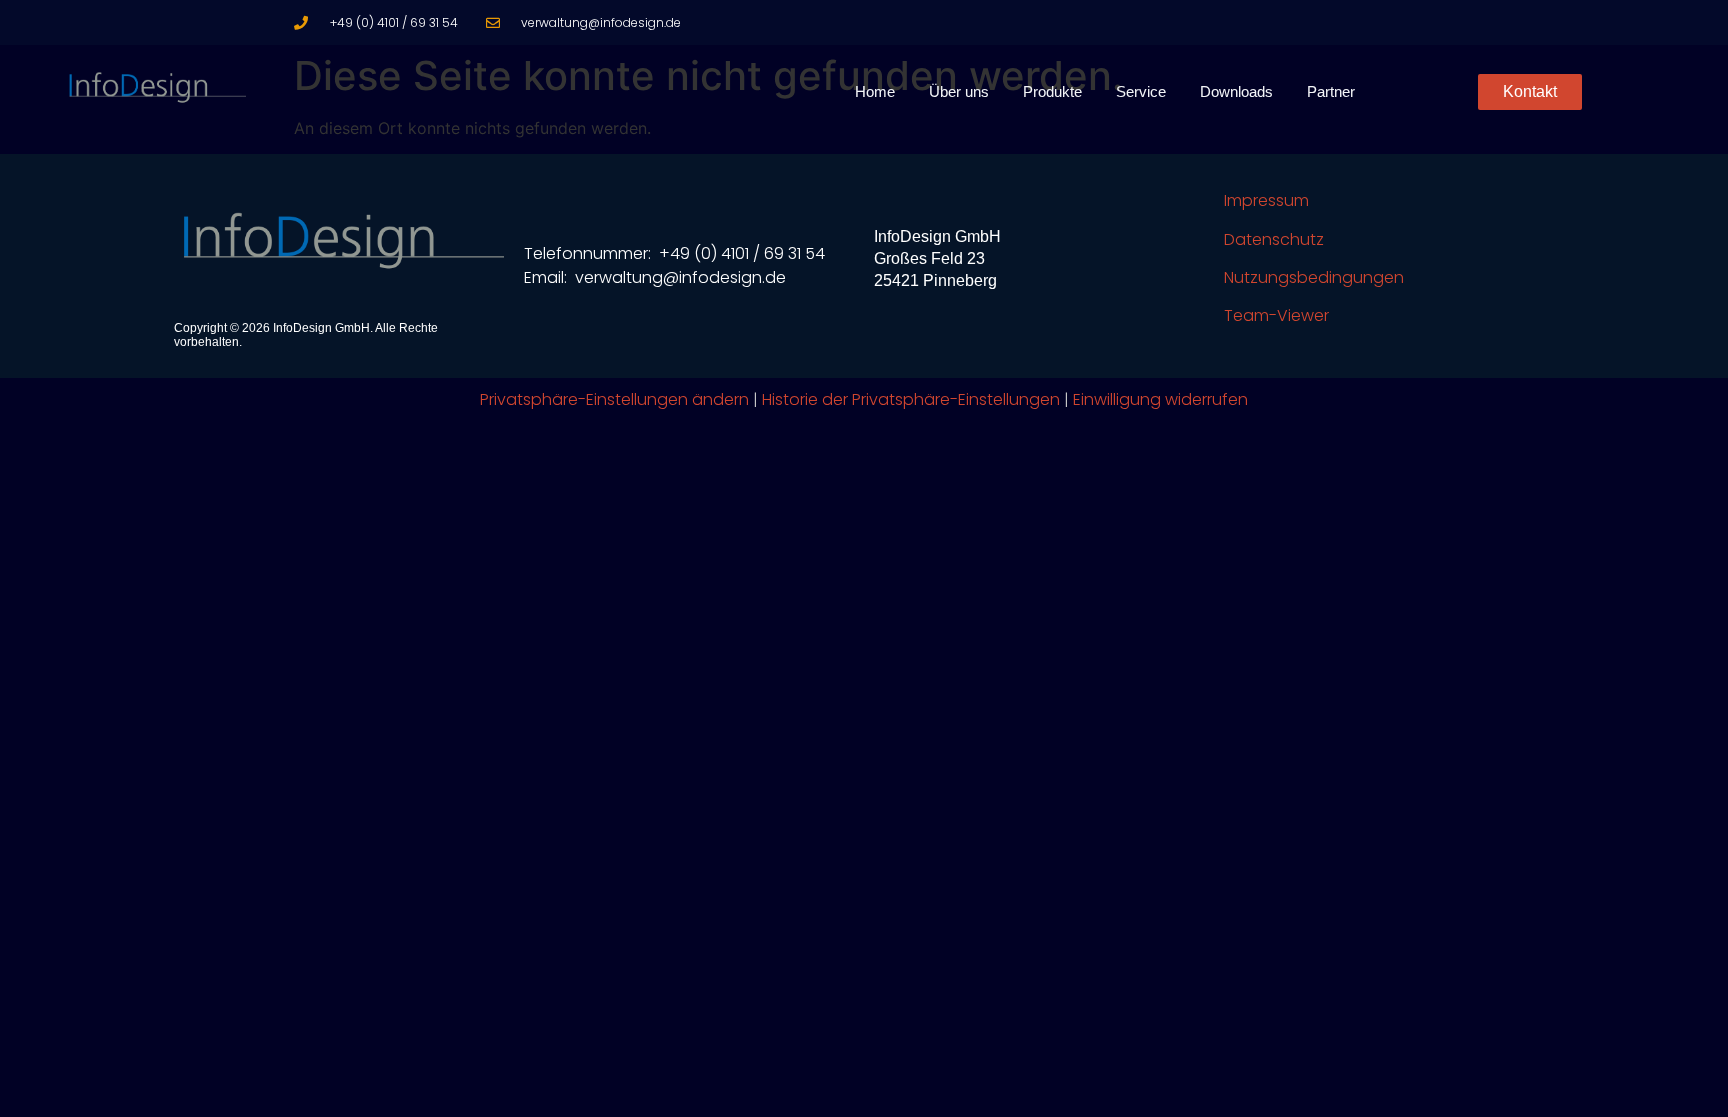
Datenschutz (1274, 239)
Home (875, 91)
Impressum (1266, 200)
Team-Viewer (1276, 315)
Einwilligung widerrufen (1160, 399)
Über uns (959, 91)
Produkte (1052, 91)
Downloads (1236, 91)
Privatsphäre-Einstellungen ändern (614, 399)
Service (1141, 91)
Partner (1331, 91)
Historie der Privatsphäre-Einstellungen (911, 399)
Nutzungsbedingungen (1314, 277)
